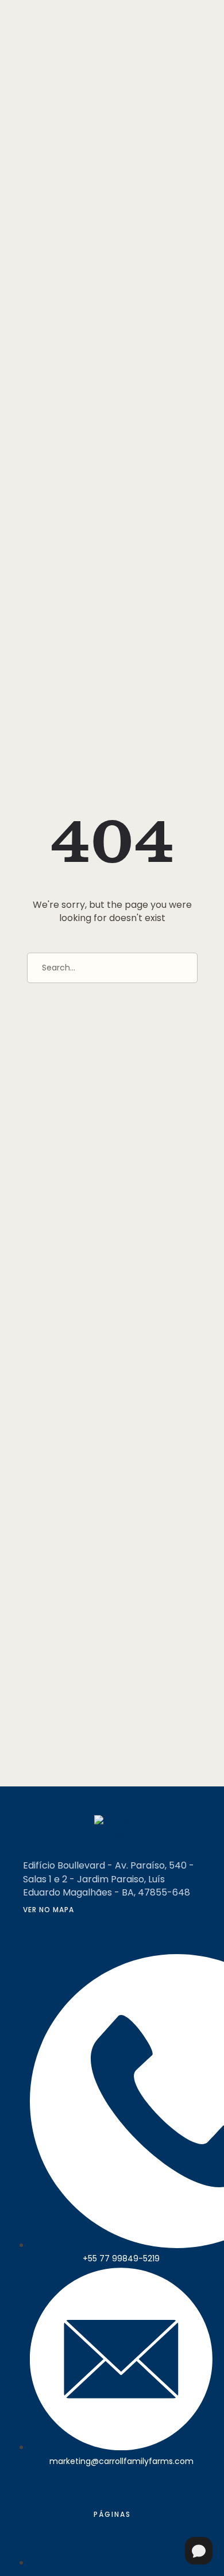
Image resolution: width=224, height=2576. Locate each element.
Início (42, 2563)
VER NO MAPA (49, 1910)
